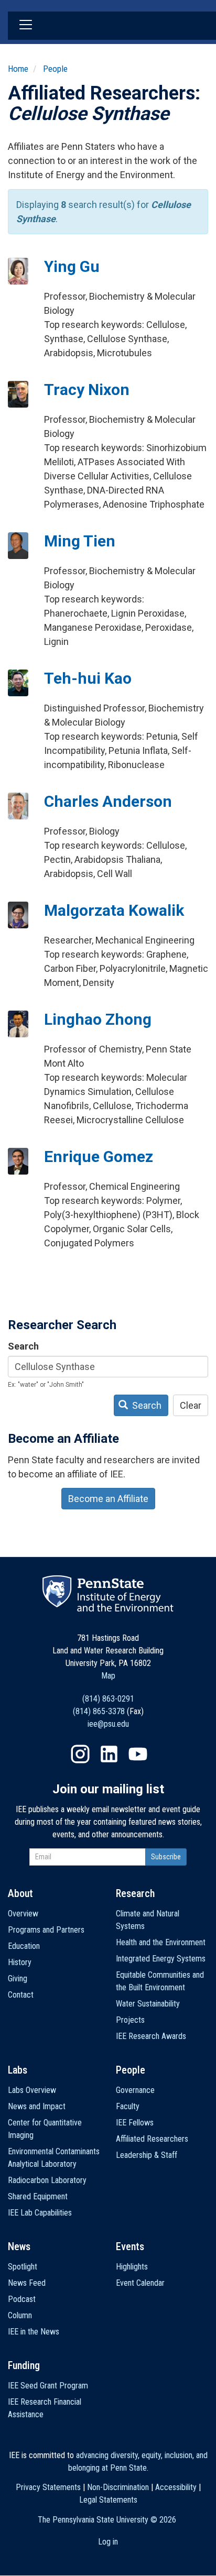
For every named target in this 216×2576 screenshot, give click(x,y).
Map (108, 1676)
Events (130, 2246)
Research (135, 1893)
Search (23, 1346)
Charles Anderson (108, 801)
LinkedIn (109, 1754)
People (55, 69)
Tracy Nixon (87, 390)
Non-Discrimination (118, 2487)
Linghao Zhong (98, 1019)
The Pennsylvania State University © (107, 2520)
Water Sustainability (148, 2004)
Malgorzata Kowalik (114, 910)
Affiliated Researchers (152, 2139)
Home (18, 69)
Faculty (128, 2106)
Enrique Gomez (99, 1157)
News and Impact (37, 2106)
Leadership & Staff (147, 2155)
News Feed (27, 2283)
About (20, 1893)
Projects (130, 2020)
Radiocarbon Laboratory (47, 2180)
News (19, 2246)
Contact (21, 1995)
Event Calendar (140, 2283)
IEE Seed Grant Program (48, 2386)
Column (20, 2315)
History (20, 1962)
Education (24, 1946)
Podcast (22, 2299)
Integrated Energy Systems (161, 1959)
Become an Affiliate (108, 1499)
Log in (108, 2542)
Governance (135, 2090)
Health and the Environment (161, 1942)
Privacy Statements (48, 2487)
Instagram (80, 1754)
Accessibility (176, 2487)
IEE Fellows (135, 2123)
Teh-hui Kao (88, 678)
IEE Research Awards (151, 2036)
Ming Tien (80, 541)
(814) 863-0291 (108, 1699)
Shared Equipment (38, 2196)
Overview (23, 1914)
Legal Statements (108, 2500)
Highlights (132, 2267)
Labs (18, 2070)
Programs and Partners (46, 1930)
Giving (18, 1978)
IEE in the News (34, 2332)
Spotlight (23, 2267)
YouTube (138, 1754)
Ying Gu (72, 266)
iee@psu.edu (108, 1724)
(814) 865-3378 (99, 1711)
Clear (191, 1405)
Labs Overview (32, 2090)
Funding (24, 2365)
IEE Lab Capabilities (40, 2213)
